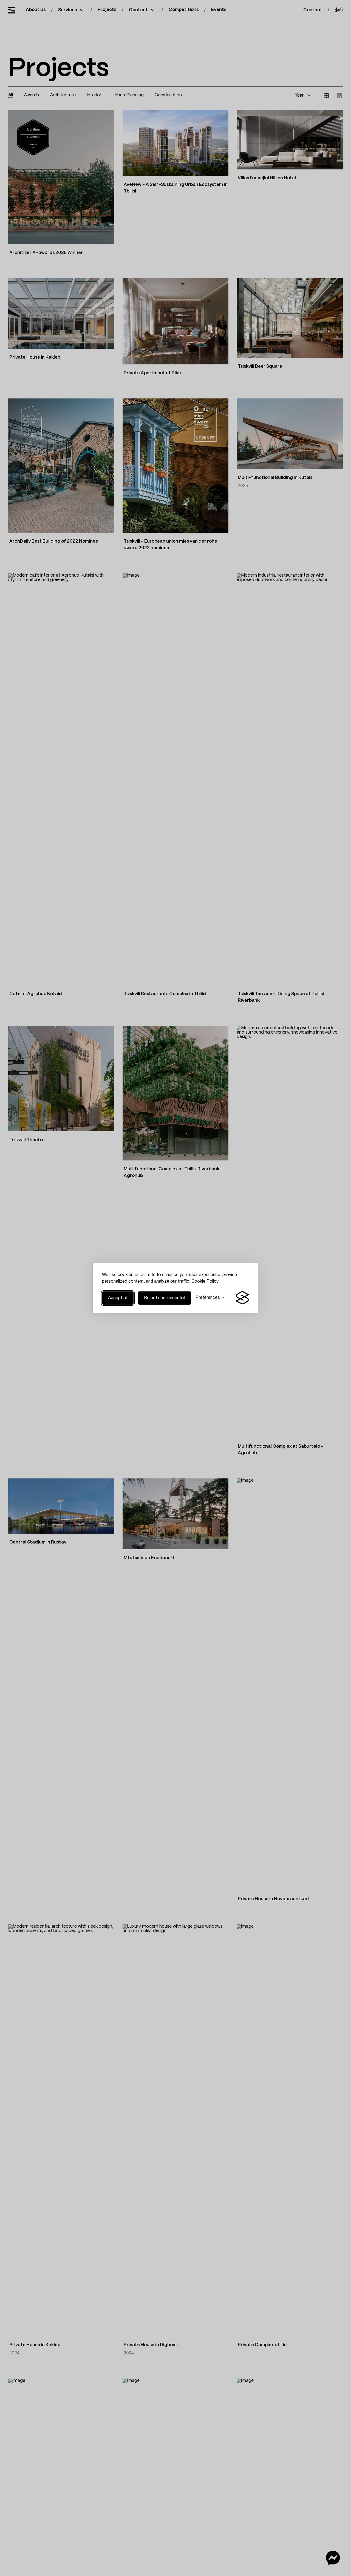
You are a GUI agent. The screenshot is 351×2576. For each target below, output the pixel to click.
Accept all (118, 1298)
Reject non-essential (165, 1298)
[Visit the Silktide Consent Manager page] (242, 1298)
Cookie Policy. (205, 1282)
